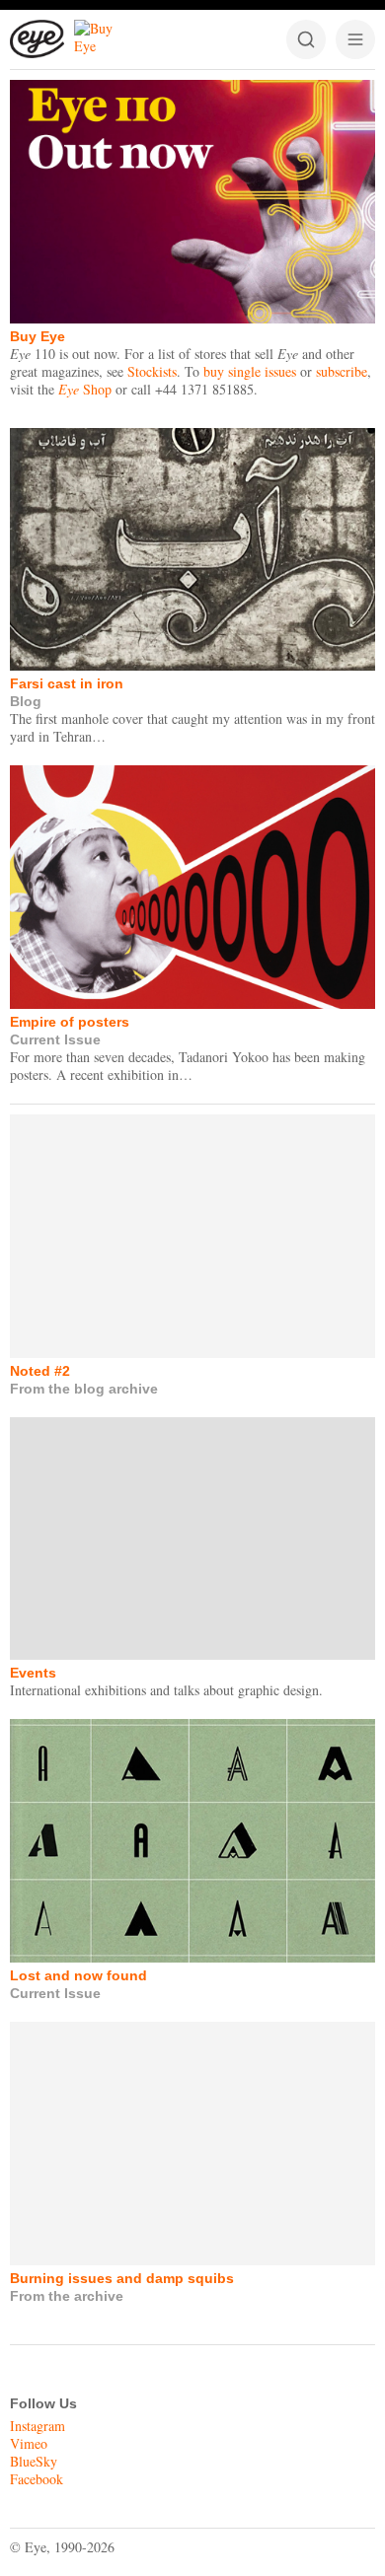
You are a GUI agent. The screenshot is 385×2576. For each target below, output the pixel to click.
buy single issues (250, 371)
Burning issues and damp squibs (122, 2278)
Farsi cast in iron (67, 683)
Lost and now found (78, 1975)
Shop (85, 389)
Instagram (38, 2426)
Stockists (152, 371)
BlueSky (34, 2461)
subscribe (342, 371)
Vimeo (29, 2443)
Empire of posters (70, 1022)
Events (33, 1673)
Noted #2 (40, 1371)
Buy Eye (38, 336)
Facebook (37, 2479)
